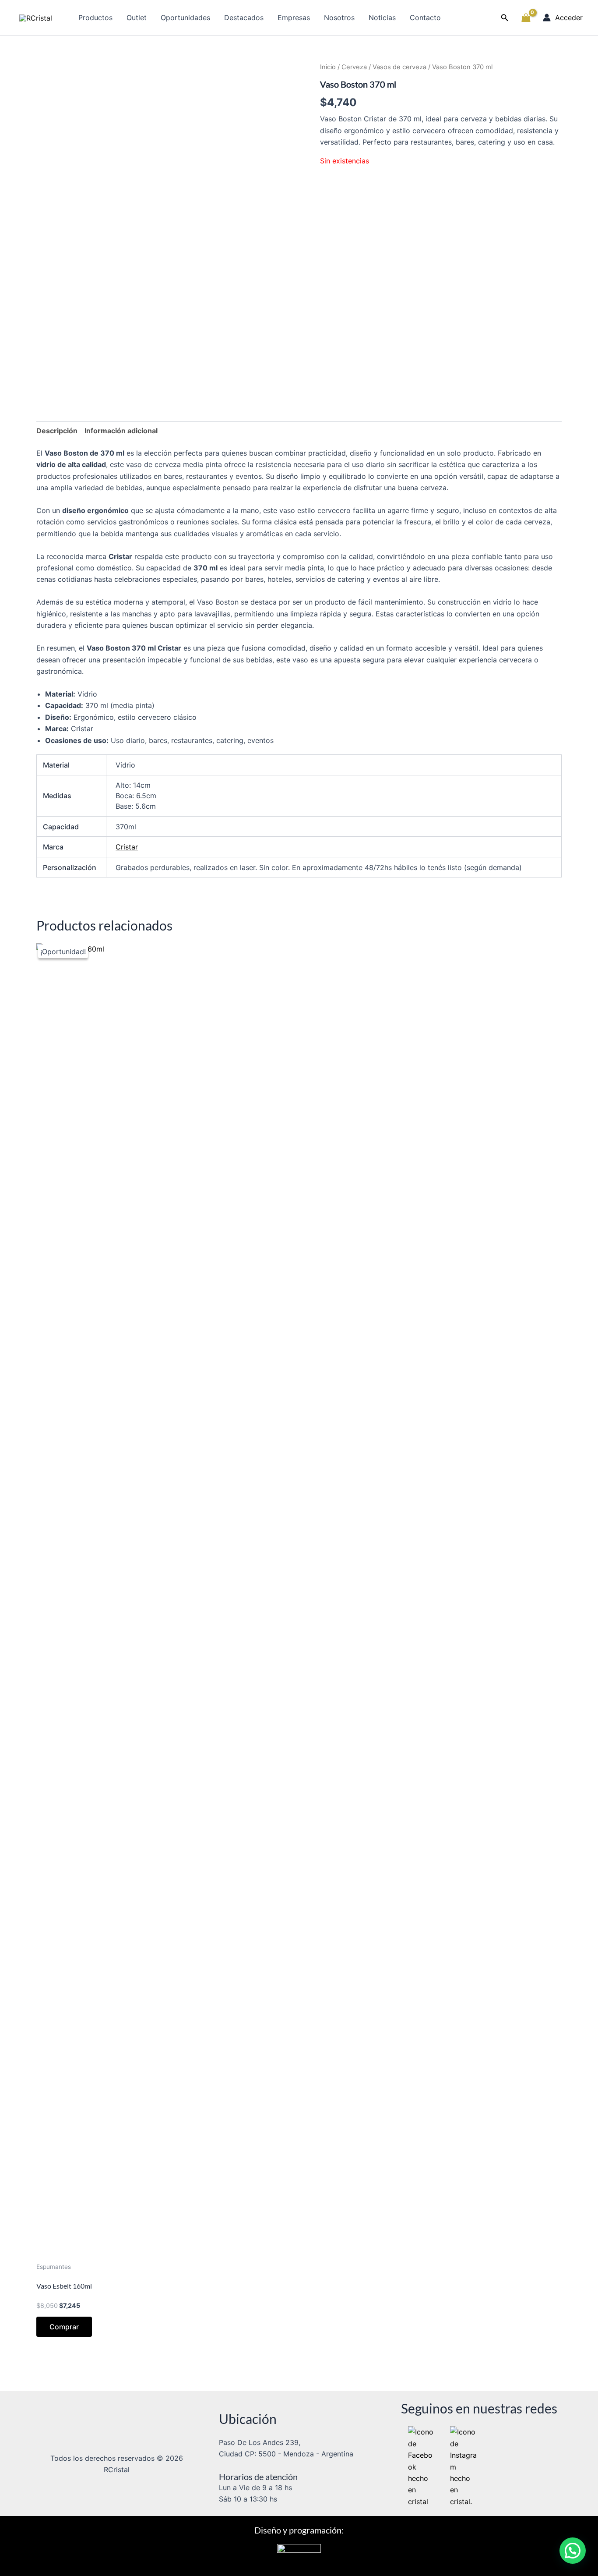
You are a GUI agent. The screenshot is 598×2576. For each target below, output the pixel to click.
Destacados (244, 18)
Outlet (137, 18)
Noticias (382, 18)
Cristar (127, 847)
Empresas (294, 18)
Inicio (328, 67)
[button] (505, 18)
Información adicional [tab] (121, 431)
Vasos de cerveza (399, 67)
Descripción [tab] (57, 431)
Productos (95, 18)
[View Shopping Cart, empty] (526, 18)
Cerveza (354, 67)
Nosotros (339, 18)
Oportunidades (185, 18)
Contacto (425, 18)
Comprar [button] (64, 2327)
